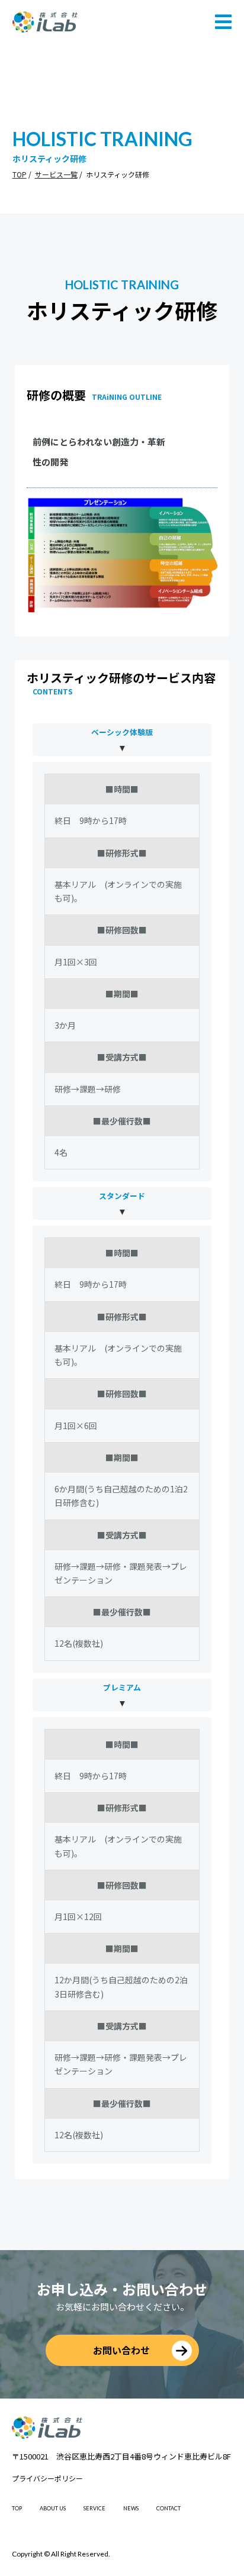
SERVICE (94, 2508)
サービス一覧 (56, 174)
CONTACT (168, 2508)
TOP (20, 174)
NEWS (131, 2508)
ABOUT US (53, 2508)
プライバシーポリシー (47, 2478)
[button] (223, 22)
